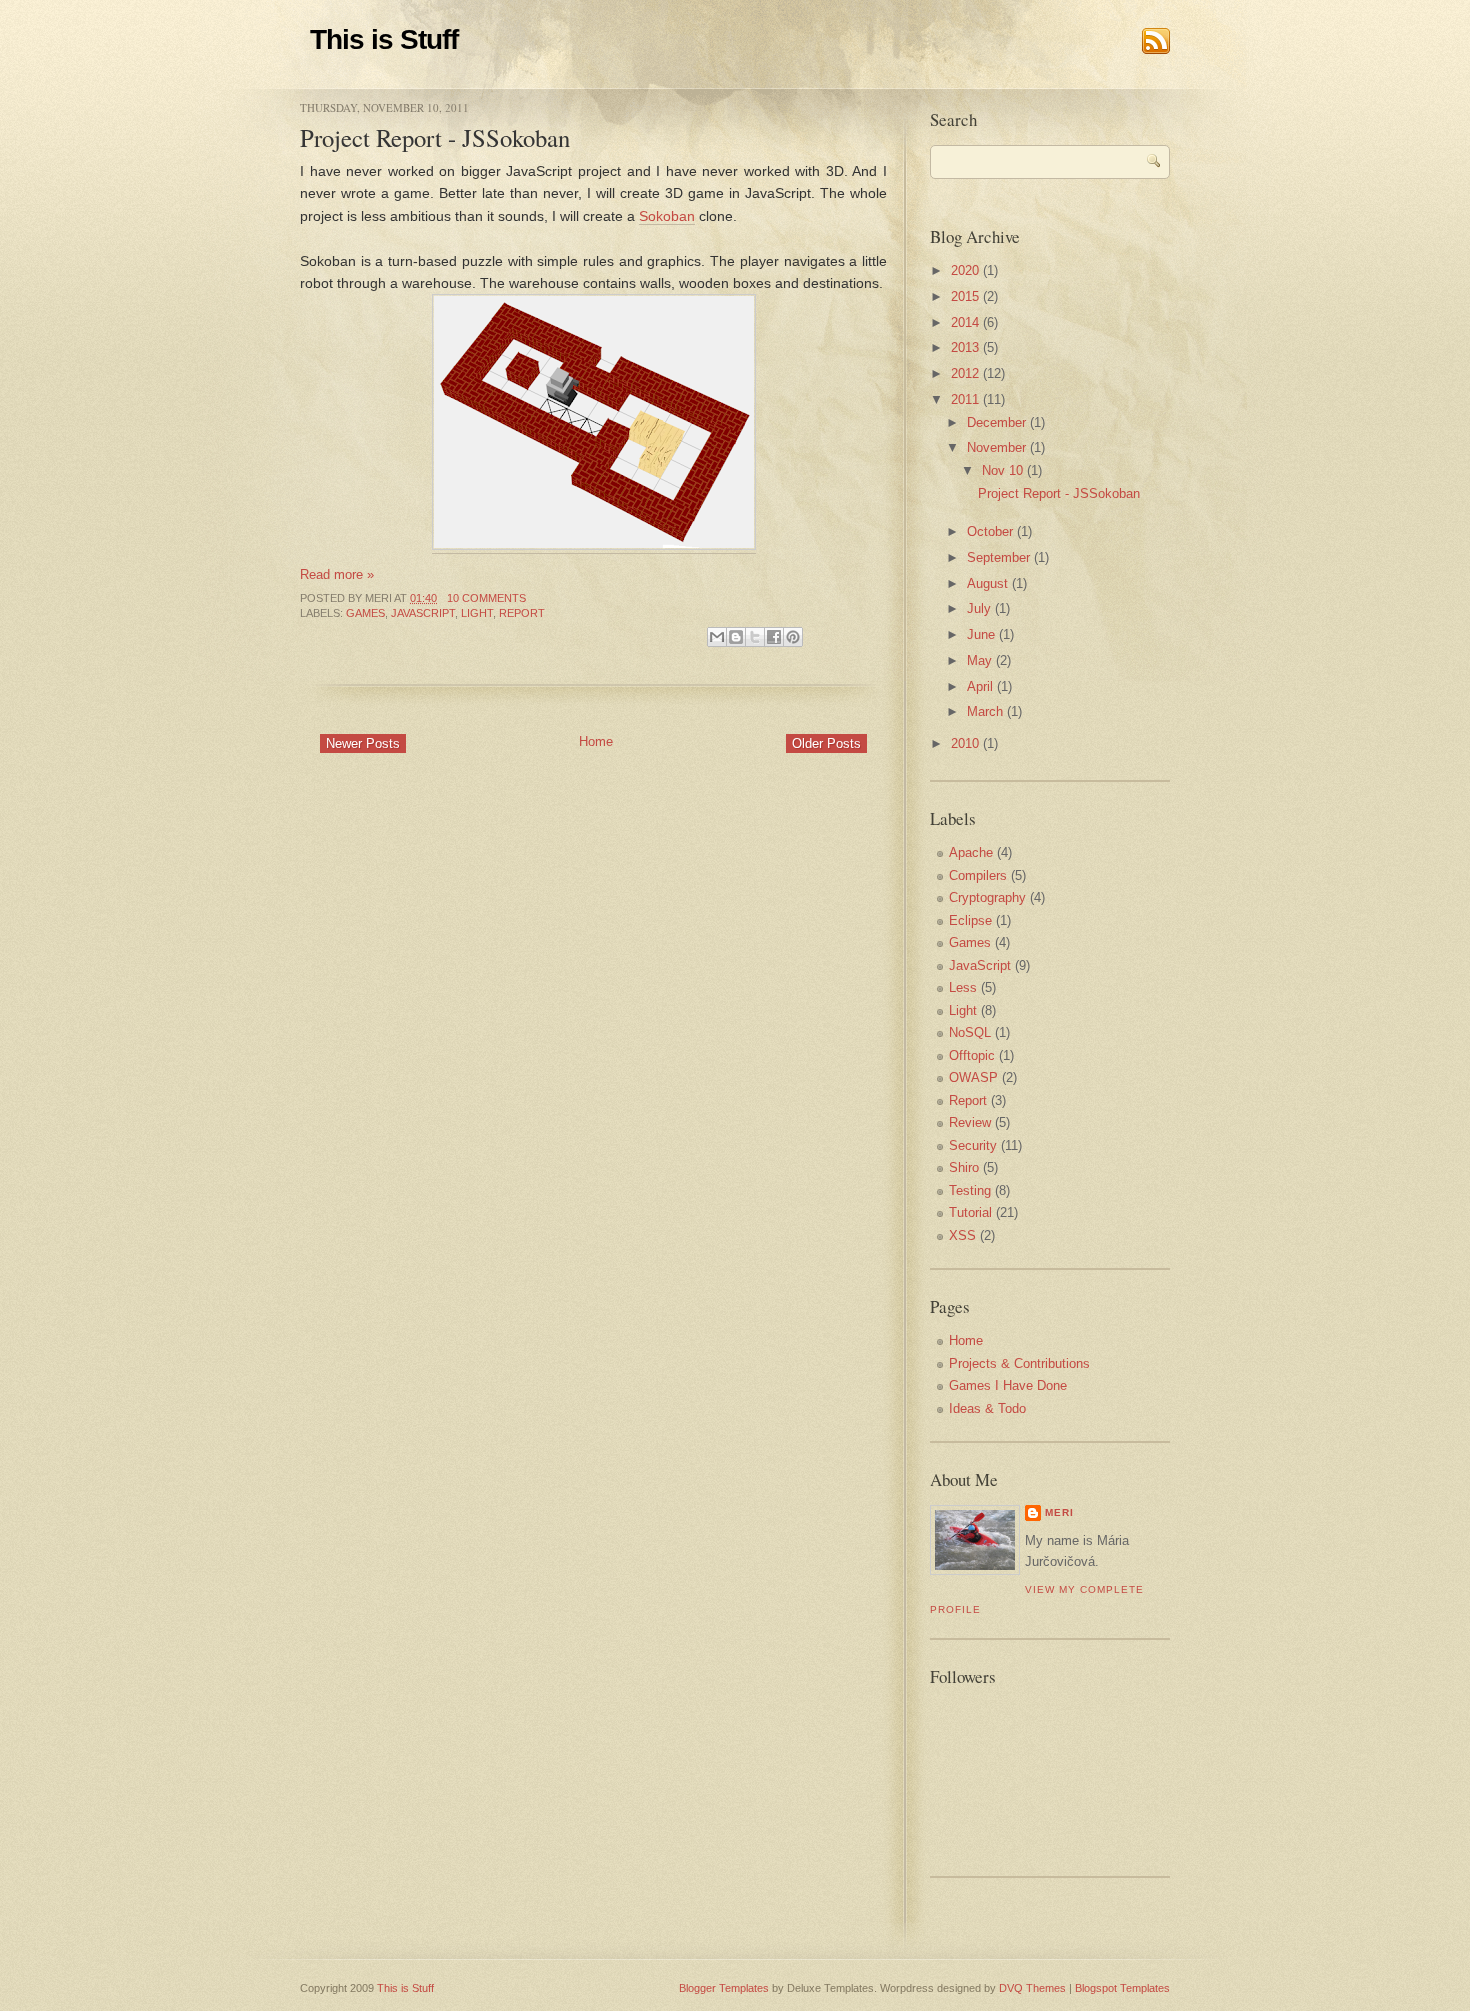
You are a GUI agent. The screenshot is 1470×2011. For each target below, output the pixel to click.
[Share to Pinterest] (793, 637)
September (998, 557)
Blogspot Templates (1122, 1988)
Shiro (964, 1167)
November (996, 447)
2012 (965, 373)
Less (963, 987)
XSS (962, 1235)
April (980, 686)
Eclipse (970, 920)
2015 (965, 296)
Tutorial (970, 1212)
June (981, 634)
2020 (965, 270)
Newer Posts (363, 743)
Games (365, 613)
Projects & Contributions (1019, 1363)
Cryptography (987, 897)
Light (477, 613)
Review (970, 1122)
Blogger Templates (724, 1988)
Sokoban (667, 216)
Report (522, 613)
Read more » (337, 574)
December (996, 422)
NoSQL (970, 1032)
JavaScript (423, 613)
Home (596, 741)
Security (973, 1145)
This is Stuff (384, 39)
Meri (1059, 1512)
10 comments (486, 598)
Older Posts (826, 743)
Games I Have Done (1008, 1385)
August (987, 583)
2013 (965, 347)
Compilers (978, 875)
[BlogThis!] (736, 637)
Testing (970, 1190)
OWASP (973, 1077)
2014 (965, 322)
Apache (971, 852)
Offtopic (972, 1055)
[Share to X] (755, 637)
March (985, 711)
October (990, 531)
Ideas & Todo (987, 1408)
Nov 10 (1002, 470)
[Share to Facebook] (774, 637)
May (979, 660)
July (979, 608)
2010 (965, 743)
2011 (965, 399)
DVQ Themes (1032, 1988)
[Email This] (717, 637)
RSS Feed (1156, 41)
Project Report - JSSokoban (435, 137)
